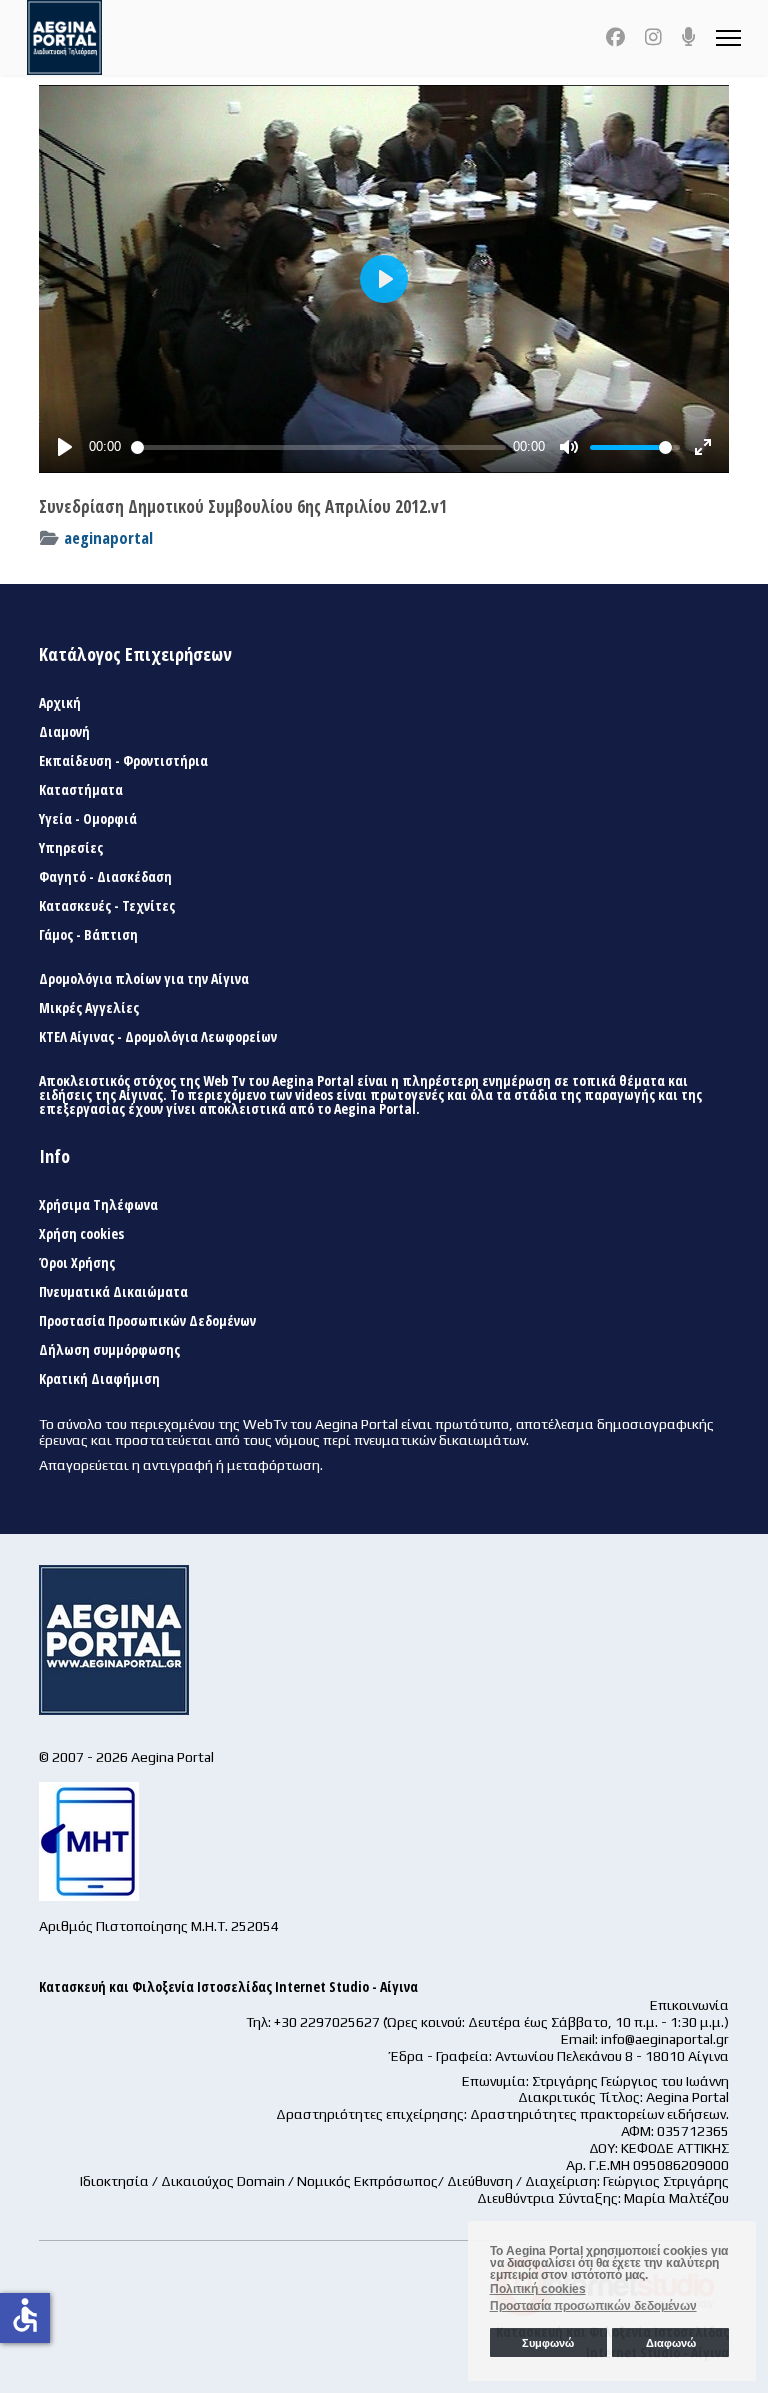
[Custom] (689, 37)
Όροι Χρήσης (77, 1263)
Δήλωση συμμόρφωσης (109, 1350)
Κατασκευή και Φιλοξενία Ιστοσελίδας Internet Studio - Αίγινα (228, 1986)
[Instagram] (653, 37)
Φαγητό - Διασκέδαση (105, 877)
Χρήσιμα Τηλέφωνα (98, 1205)
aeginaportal (108, 537)
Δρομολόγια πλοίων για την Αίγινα (144, 979)
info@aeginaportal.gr (665, 2039)
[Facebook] (615, 37)
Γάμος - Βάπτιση (88, 935)
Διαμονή (64, 732)
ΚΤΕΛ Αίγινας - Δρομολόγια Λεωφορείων (158, 1037)
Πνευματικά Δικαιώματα (113, 1292)
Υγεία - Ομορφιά (88, 819)
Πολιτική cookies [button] (538, 2289)
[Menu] (728, 37)
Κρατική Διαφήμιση (99, 1379)
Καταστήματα (81, 790)
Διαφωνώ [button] (671, 2343)
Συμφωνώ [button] (548, 2343)
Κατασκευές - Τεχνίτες (107, 906)
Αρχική (60, 703)
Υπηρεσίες (71, 848)
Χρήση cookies (81, 1234)
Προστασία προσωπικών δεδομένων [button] (593, 2306)
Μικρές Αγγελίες (89, 1008)
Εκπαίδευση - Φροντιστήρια (123, 761)
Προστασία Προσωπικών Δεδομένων (147, 1321)
